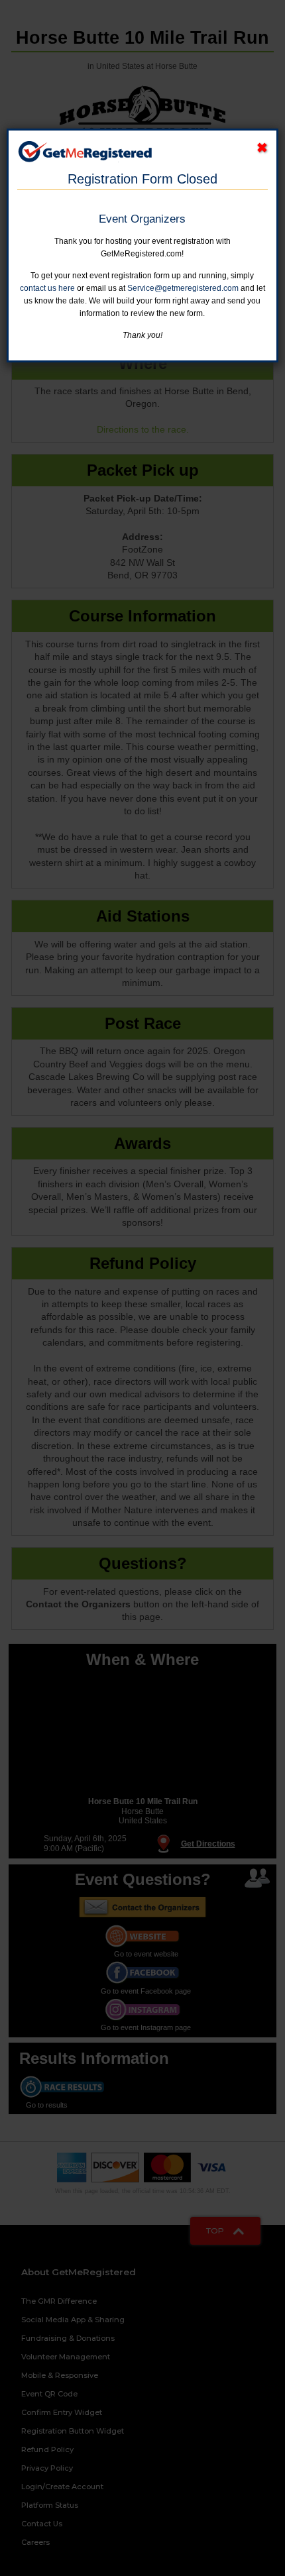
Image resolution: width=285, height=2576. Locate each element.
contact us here (47, 288)
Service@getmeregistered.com (183, 288)
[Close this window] (262, 148)
